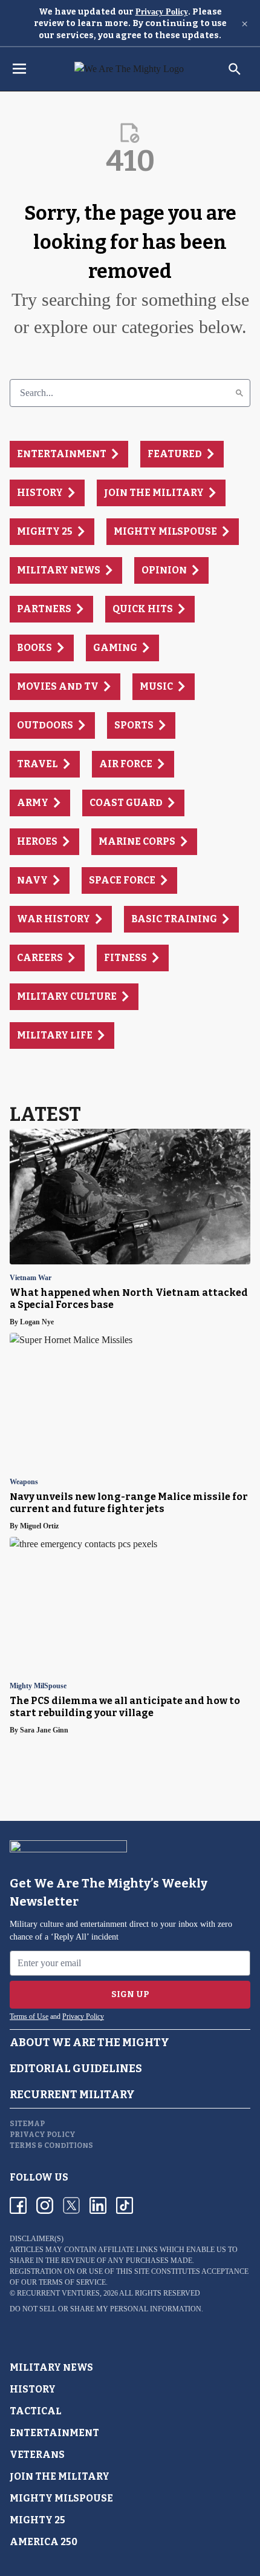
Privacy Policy (162, 12)
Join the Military (60, 2476)
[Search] (239, 393)
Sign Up (130, 1994)
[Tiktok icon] (125, 2205)
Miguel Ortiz (39, 1526)
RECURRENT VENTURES (58, 2293)
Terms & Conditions (51, 2145)
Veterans (37, 2455)
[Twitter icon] (71, 2205)
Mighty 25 (37, 2520)
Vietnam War (31, 1278)
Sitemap (27, 2124)
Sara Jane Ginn (44, 1730)
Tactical (36, 2411)
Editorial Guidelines (76, 2069)
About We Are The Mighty (89, 2043)
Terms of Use (29, 2016)
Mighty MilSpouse (38, 1686)
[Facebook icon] (18, 2205)
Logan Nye (37, 1322)
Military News (51, 2367)
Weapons (24, 1482)
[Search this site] (235, 69)
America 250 (44, 2542)
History (33, 2389)
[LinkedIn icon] (98, 2205)
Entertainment (54, 2433)
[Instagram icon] (45, 2205)
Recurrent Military (72, 2095)
